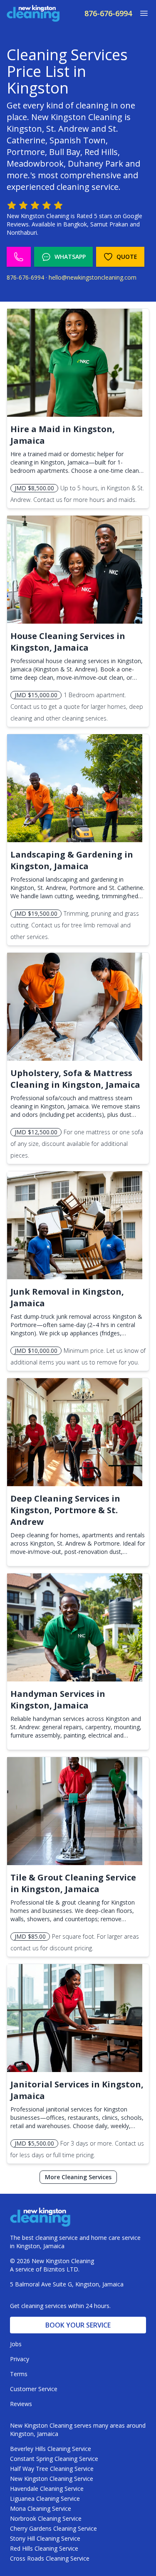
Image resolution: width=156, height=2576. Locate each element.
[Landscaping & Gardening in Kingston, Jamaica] (75, 788)
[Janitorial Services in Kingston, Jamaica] (75, 2018)
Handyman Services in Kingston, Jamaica (58, 1700)
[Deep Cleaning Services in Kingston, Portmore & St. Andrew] (75, 1432)
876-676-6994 (108, 13)
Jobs (16, 2344)
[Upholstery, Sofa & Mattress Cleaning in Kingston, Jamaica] (75, 1007)
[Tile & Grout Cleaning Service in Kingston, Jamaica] (75, 1811)
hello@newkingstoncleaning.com (93, 277)
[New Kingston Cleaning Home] (33, 13)
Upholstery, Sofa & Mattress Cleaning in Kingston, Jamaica (75, 1079)
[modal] (141, 13)
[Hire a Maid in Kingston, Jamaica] (75, 363)
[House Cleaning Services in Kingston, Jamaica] (75, 570)
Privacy (20, 2359)
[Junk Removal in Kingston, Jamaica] (75, 1225)
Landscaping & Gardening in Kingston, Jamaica (72, 860)
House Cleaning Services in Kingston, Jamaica (68, 642)
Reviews (21, 2404)
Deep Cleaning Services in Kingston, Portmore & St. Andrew (65, 1510)
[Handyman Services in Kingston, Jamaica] (75, 1627)
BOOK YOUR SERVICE (78, 2325)
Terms (19, 2374)
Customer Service (34, 2389)
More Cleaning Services (78, 2177)
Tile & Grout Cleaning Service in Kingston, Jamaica (73, 1883)
